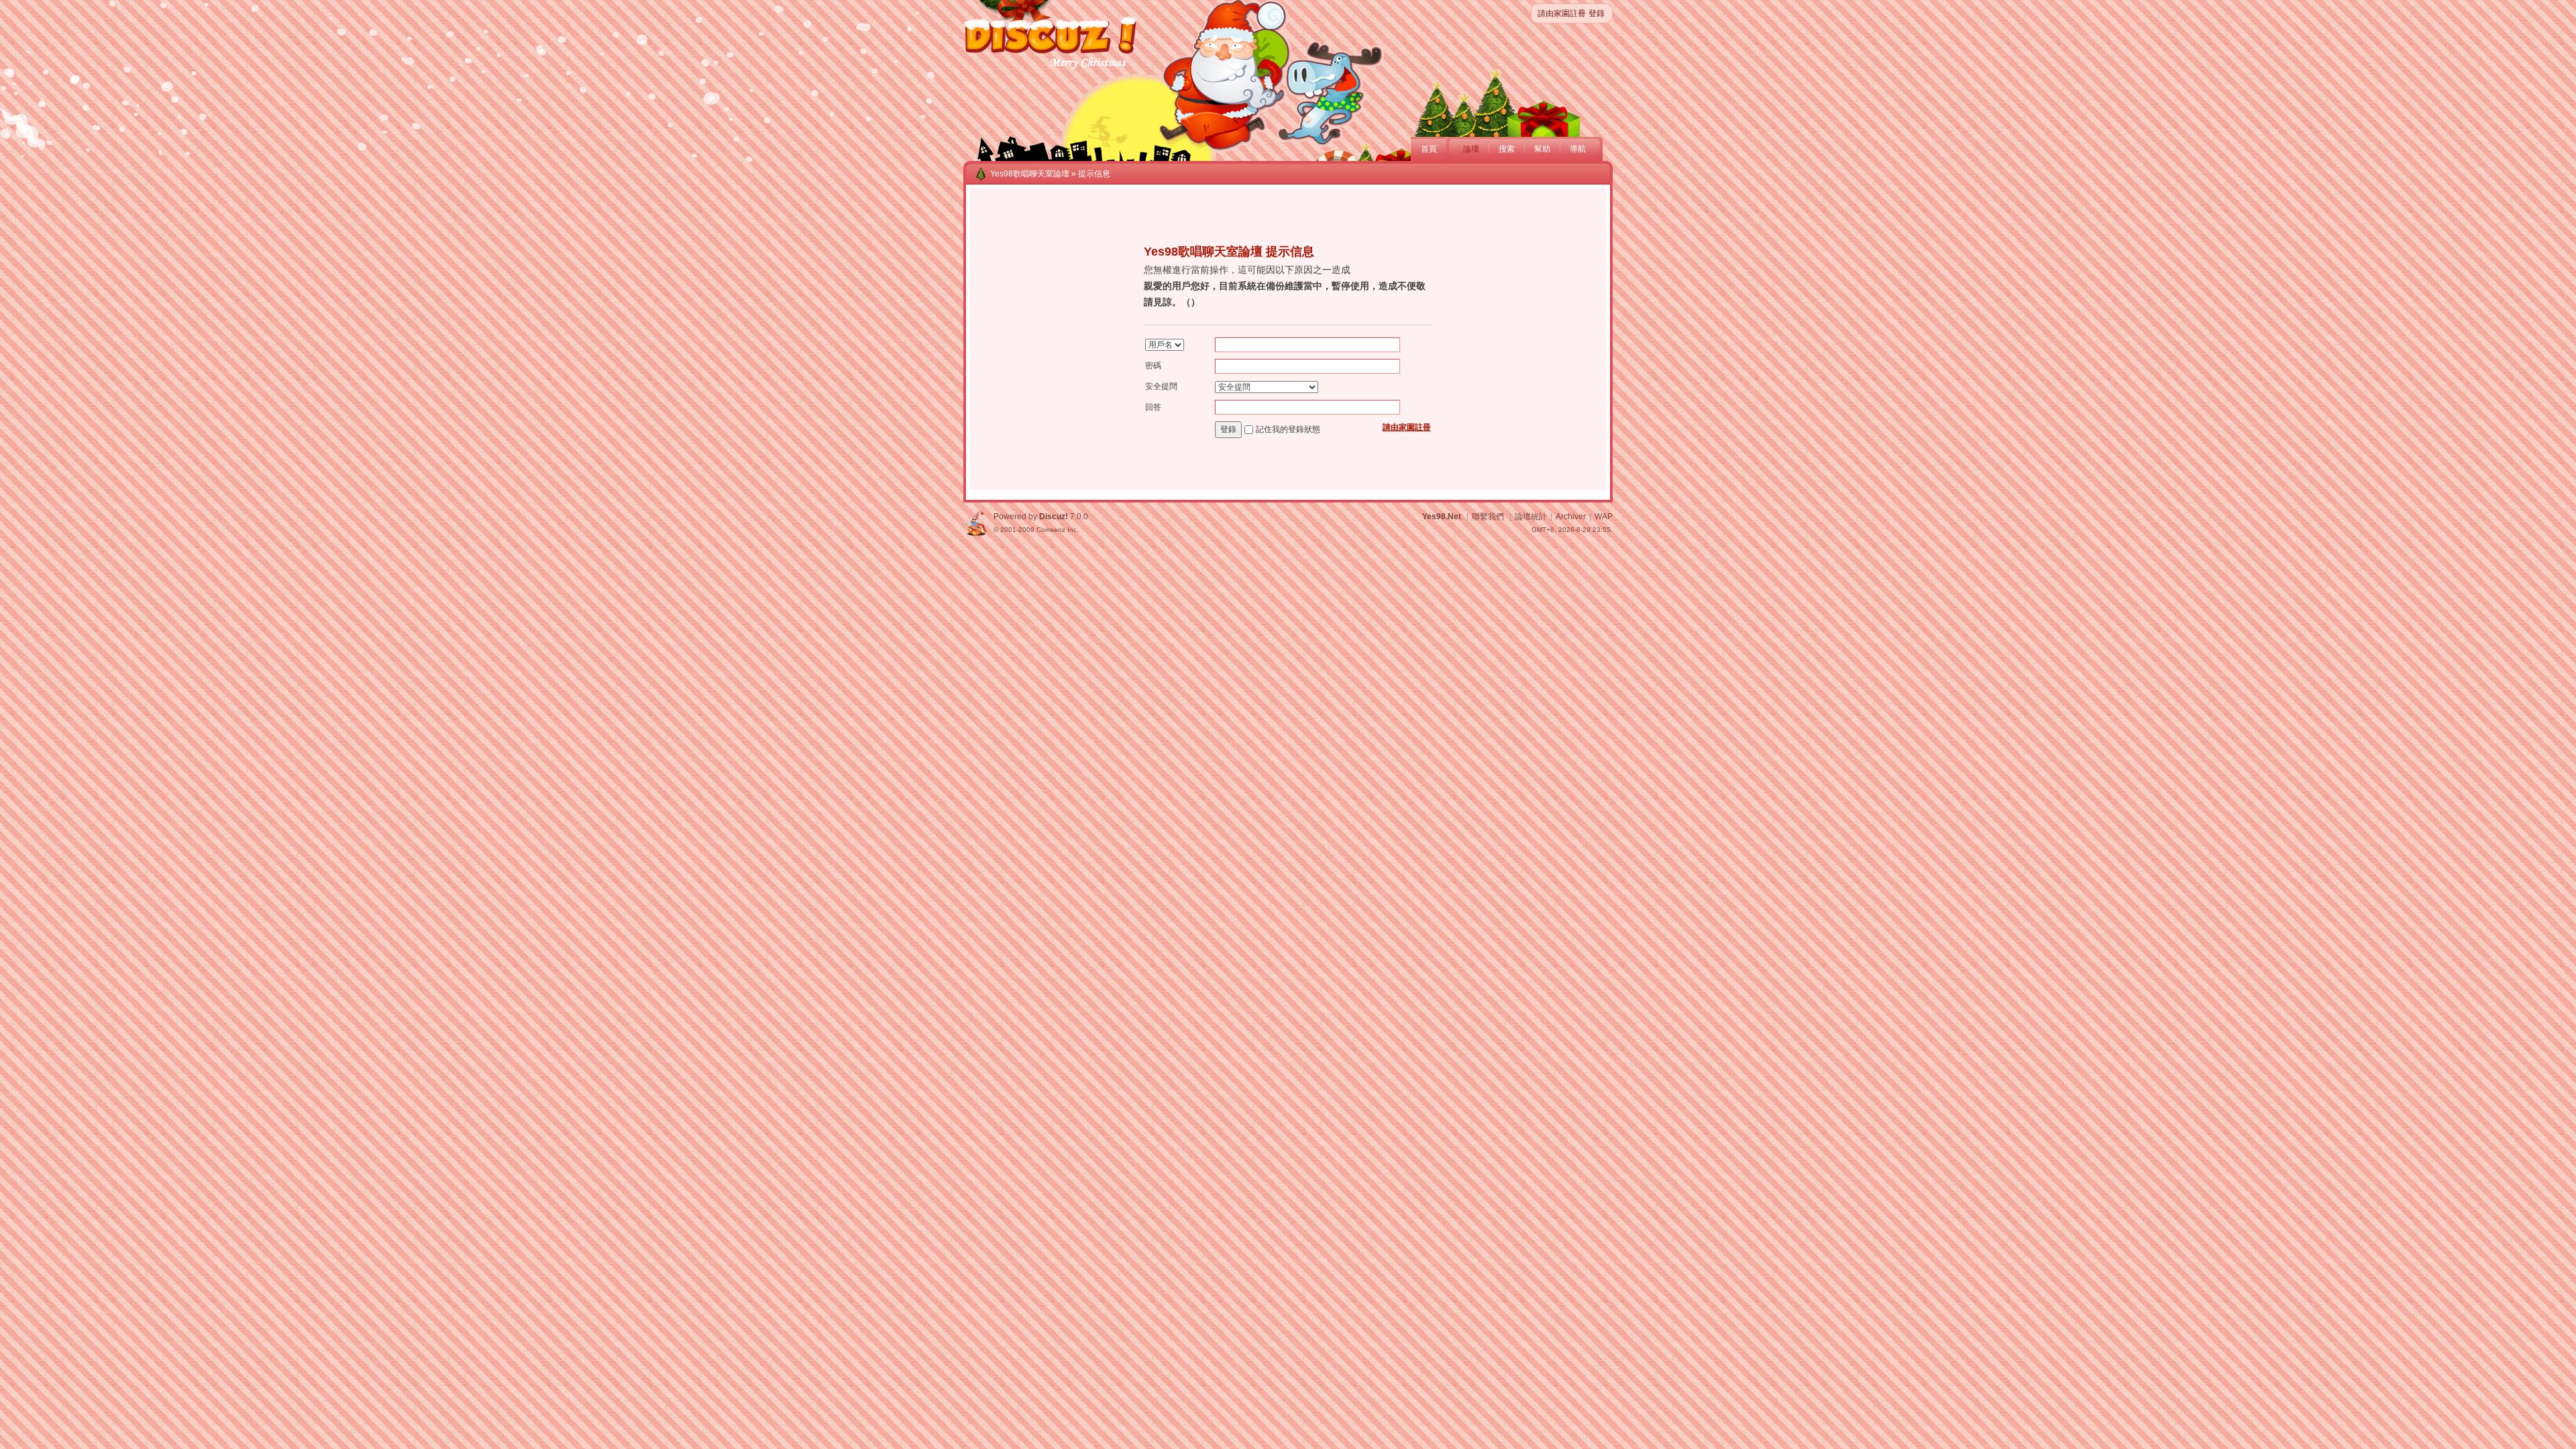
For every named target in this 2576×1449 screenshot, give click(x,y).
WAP (1604, 517)
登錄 (1597, 13)
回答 (1153, 407)
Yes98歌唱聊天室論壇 (1030, 174)
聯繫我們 (1488, 517)
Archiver (1571, 517)
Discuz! (1054, 517)
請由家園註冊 (1562, 13)
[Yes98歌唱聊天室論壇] (1051, 68)
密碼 (1153, 366)
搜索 (1507, 149)
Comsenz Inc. (1058, 530)
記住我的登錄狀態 (1288, 429)
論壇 (1471, 149)
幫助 (1542, 149)
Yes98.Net (1442, 517)
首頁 (1429, 149)
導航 (1578, 149)
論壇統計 (1531, 517)
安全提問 (1161, 386)
